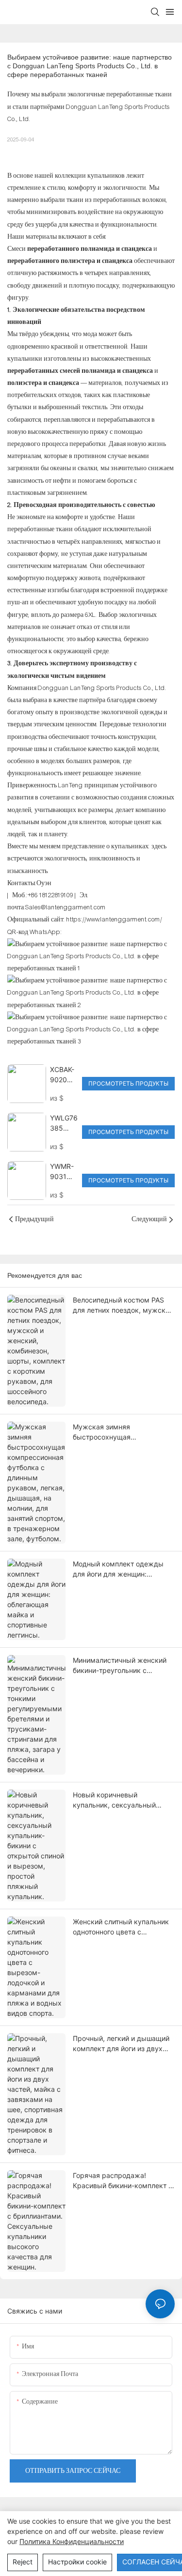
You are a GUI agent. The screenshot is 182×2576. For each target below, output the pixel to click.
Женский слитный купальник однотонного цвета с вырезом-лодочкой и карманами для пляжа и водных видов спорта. (121, 1927)
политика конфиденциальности (72, 2541)
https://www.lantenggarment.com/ (114, 920)
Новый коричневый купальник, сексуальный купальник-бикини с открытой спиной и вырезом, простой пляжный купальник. (123, 1800)
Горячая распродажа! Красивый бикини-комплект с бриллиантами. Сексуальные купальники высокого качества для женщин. (123, 2181)
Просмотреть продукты (128, 1083)
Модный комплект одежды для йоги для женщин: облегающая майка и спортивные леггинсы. (118, 1569)
